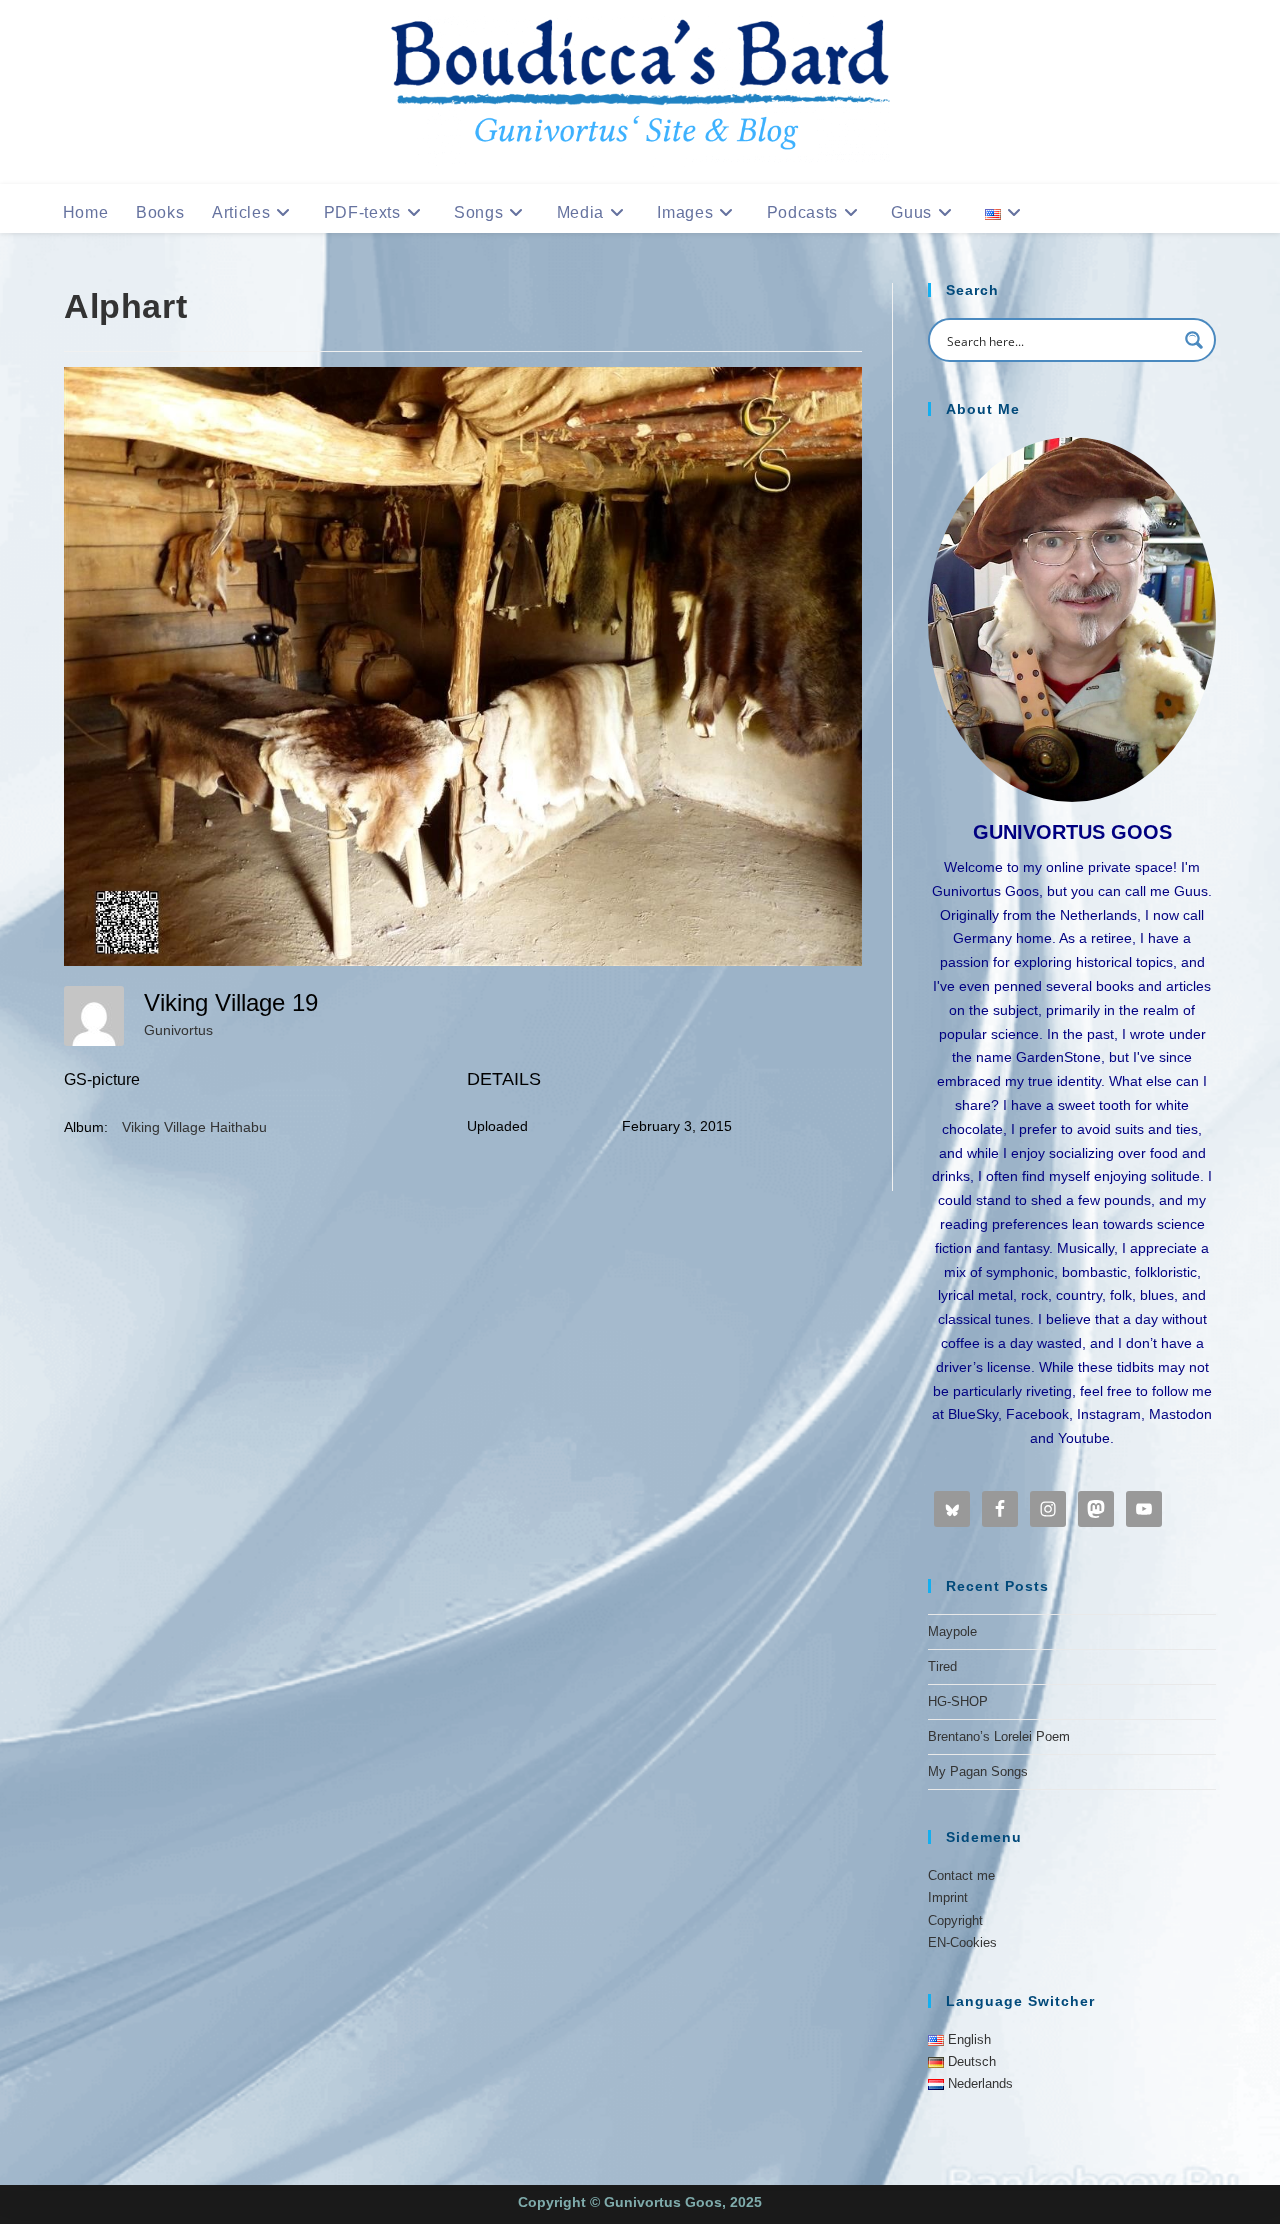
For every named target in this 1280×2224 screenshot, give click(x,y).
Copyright (955, 1920)
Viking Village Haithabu (194, 1127)
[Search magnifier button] (1194, 340)
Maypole (952, 1631)
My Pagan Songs (978, 1771)
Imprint (948, 1897)
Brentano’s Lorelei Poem (999, 1736)
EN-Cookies (962, 1942)
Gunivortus (178, 1030)
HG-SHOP (958, 1701)
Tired (942, 1666)
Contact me (961, 1875)
